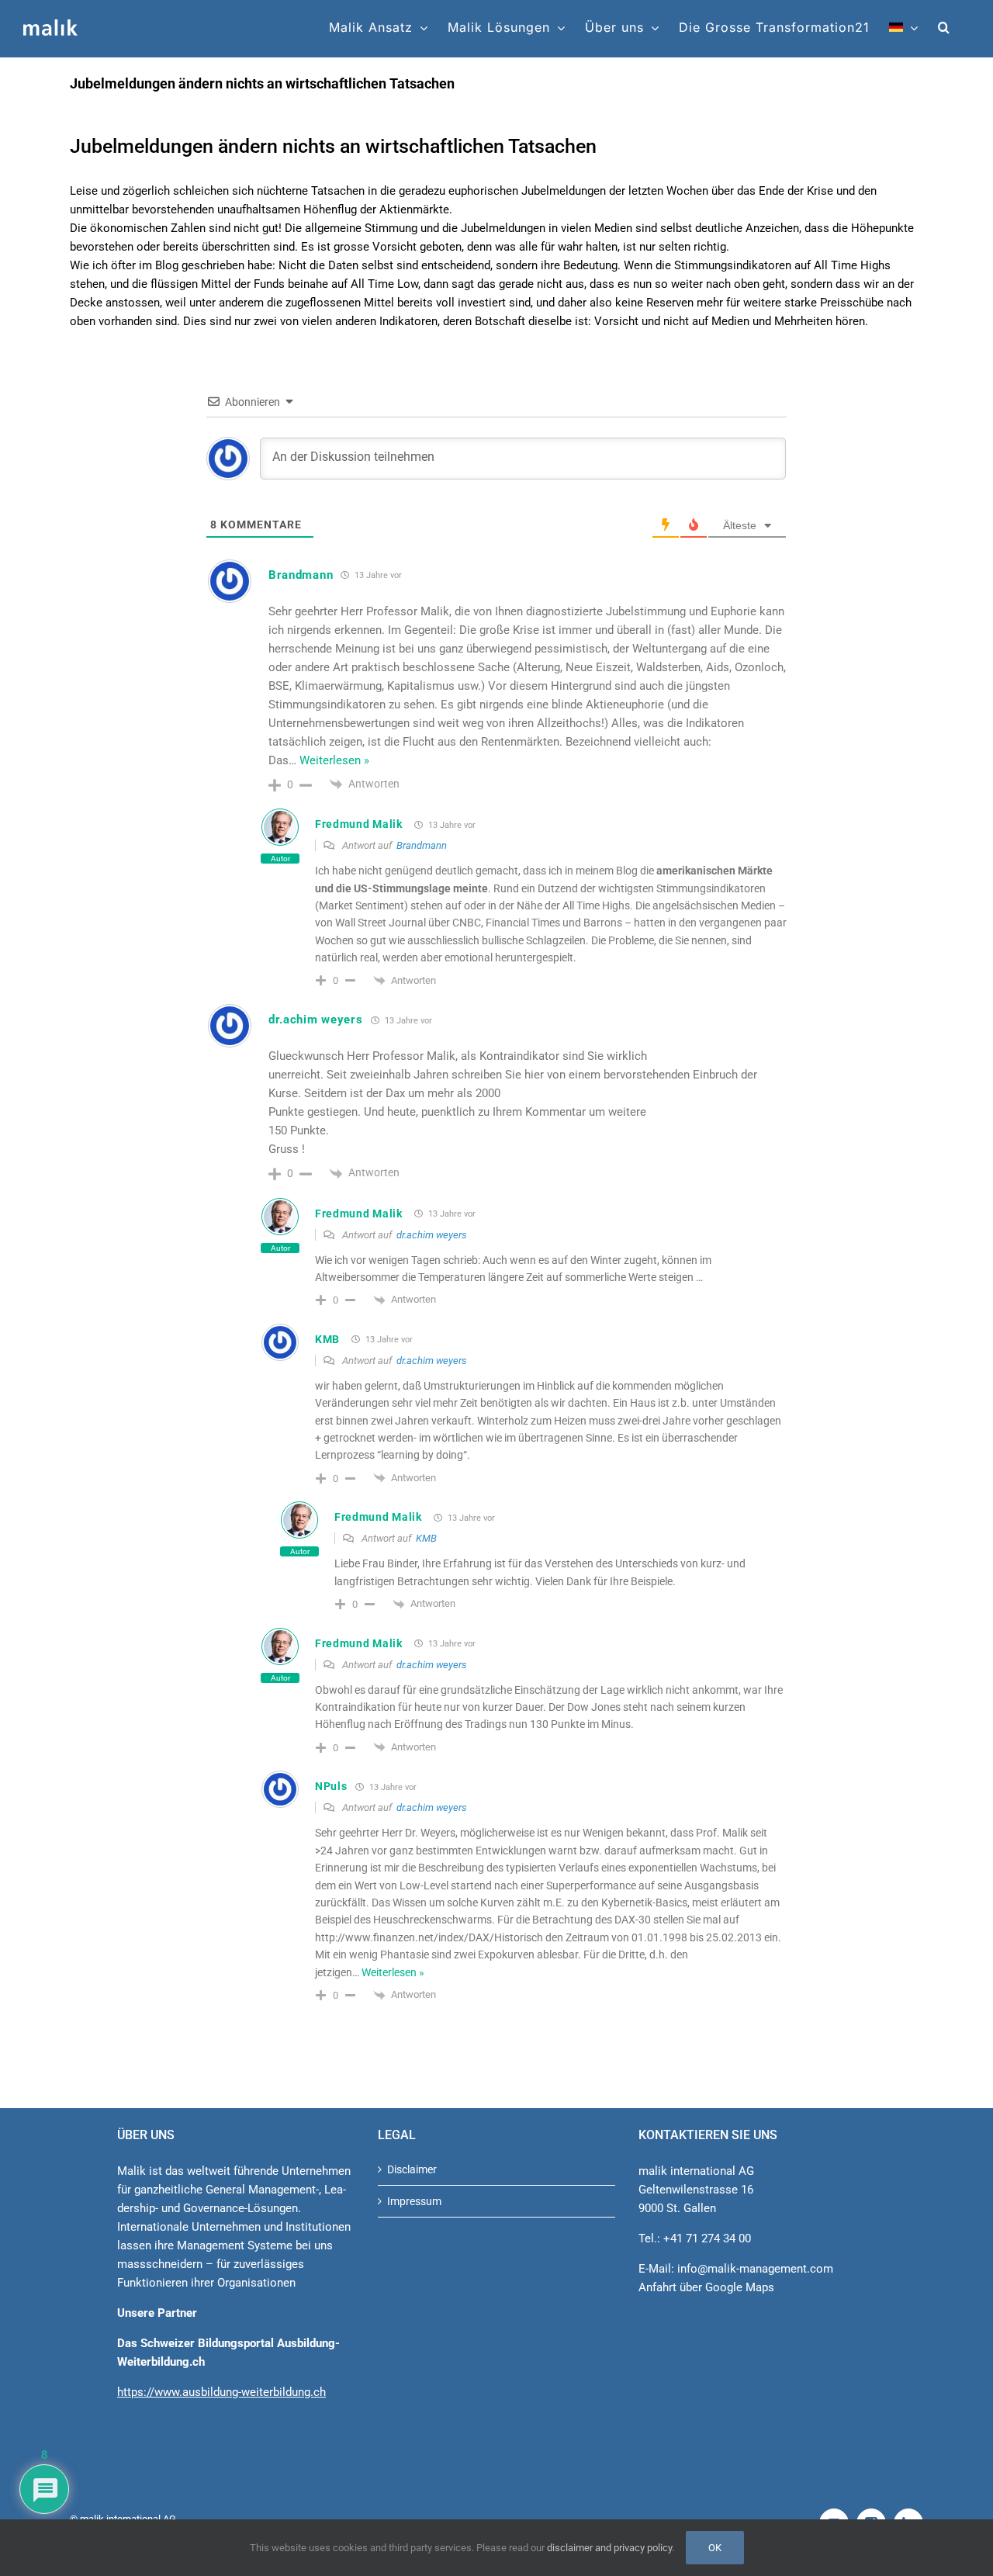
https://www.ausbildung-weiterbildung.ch (221, 2392)
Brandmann (422, 845)
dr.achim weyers (432, 1235)
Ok (715, 2548)
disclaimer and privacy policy (609, 2548)
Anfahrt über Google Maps (706, 2287)
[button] (944, 27)
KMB (327, 1339)
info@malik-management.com (755, 2269)
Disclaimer (412, 2169)
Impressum (414, 2201)
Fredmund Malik (359, 824)
